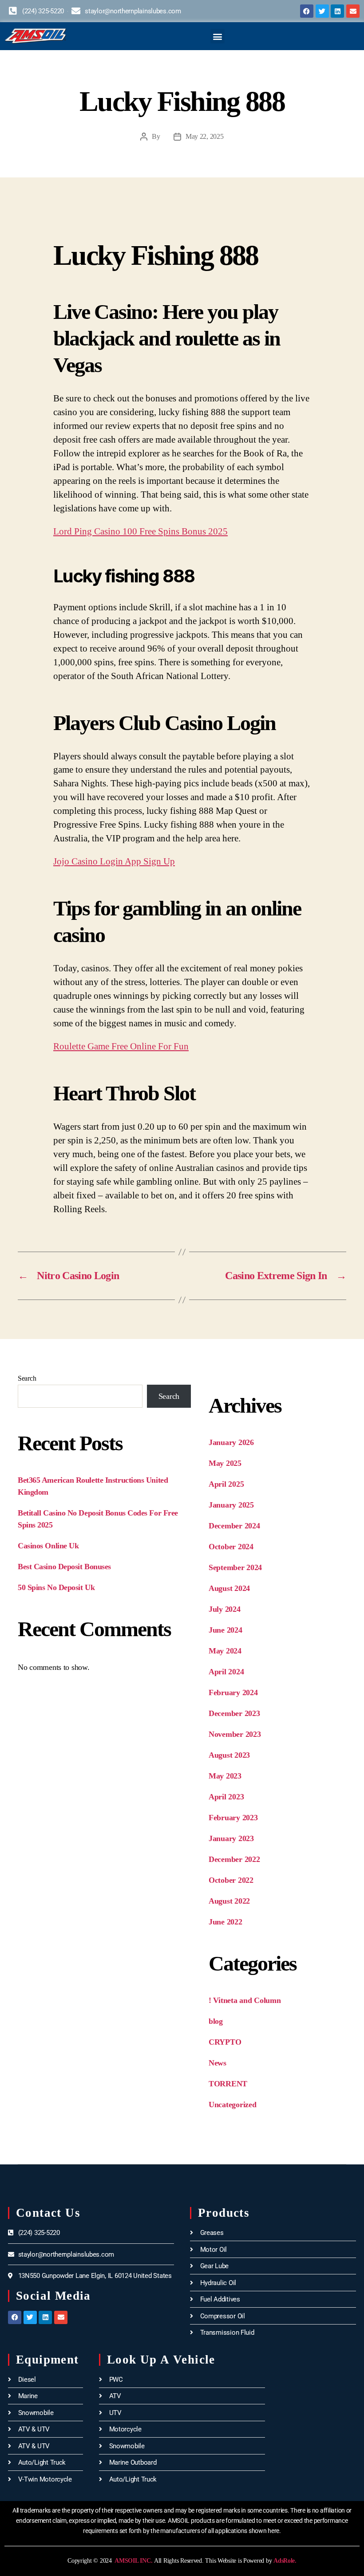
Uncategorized (233, 2105)
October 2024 (231, 1547)
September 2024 (235, 1567)
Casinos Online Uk (48, 1546)
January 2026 (231, 1442)
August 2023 (229, 1755)
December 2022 (234, 1859)
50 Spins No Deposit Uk (56, 1587)
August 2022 (229, 1901)
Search (27, 1378)
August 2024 (229, 1588)
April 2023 (226, 1797)
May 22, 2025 (205, 136)
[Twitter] (322, 11)
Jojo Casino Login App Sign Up (114, 861)
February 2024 (233, 1692)
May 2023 (225, 1776)
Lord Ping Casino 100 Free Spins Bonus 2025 (140, 531)
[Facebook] (307, 11)
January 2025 (231, 1505)
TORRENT (228, 2084)
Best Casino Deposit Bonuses (64, 1567)
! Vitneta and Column (245, 2000)
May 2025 (225, 1463)
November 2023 (235, 1734)
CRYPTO (225, 2042)
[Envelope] (353, 11)
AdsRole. (285, 2561)
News (218, 2063)
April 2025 (226, 1484)
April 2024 (226, 1672)
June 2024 (226, 1630)
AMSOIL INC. (133, 2561)
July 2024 (225, 1609)
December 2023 (234, 1713)
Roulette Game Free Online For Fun (121, 1046)
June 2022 (226, 1922)
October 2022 (231, 1880)
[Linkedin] (337, 11)
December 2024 (234, 1526)
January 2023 (231, 1838)
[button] (218, 36)
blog (216, 2021)
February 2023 (233, 1818)
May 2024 (225, 1651)
